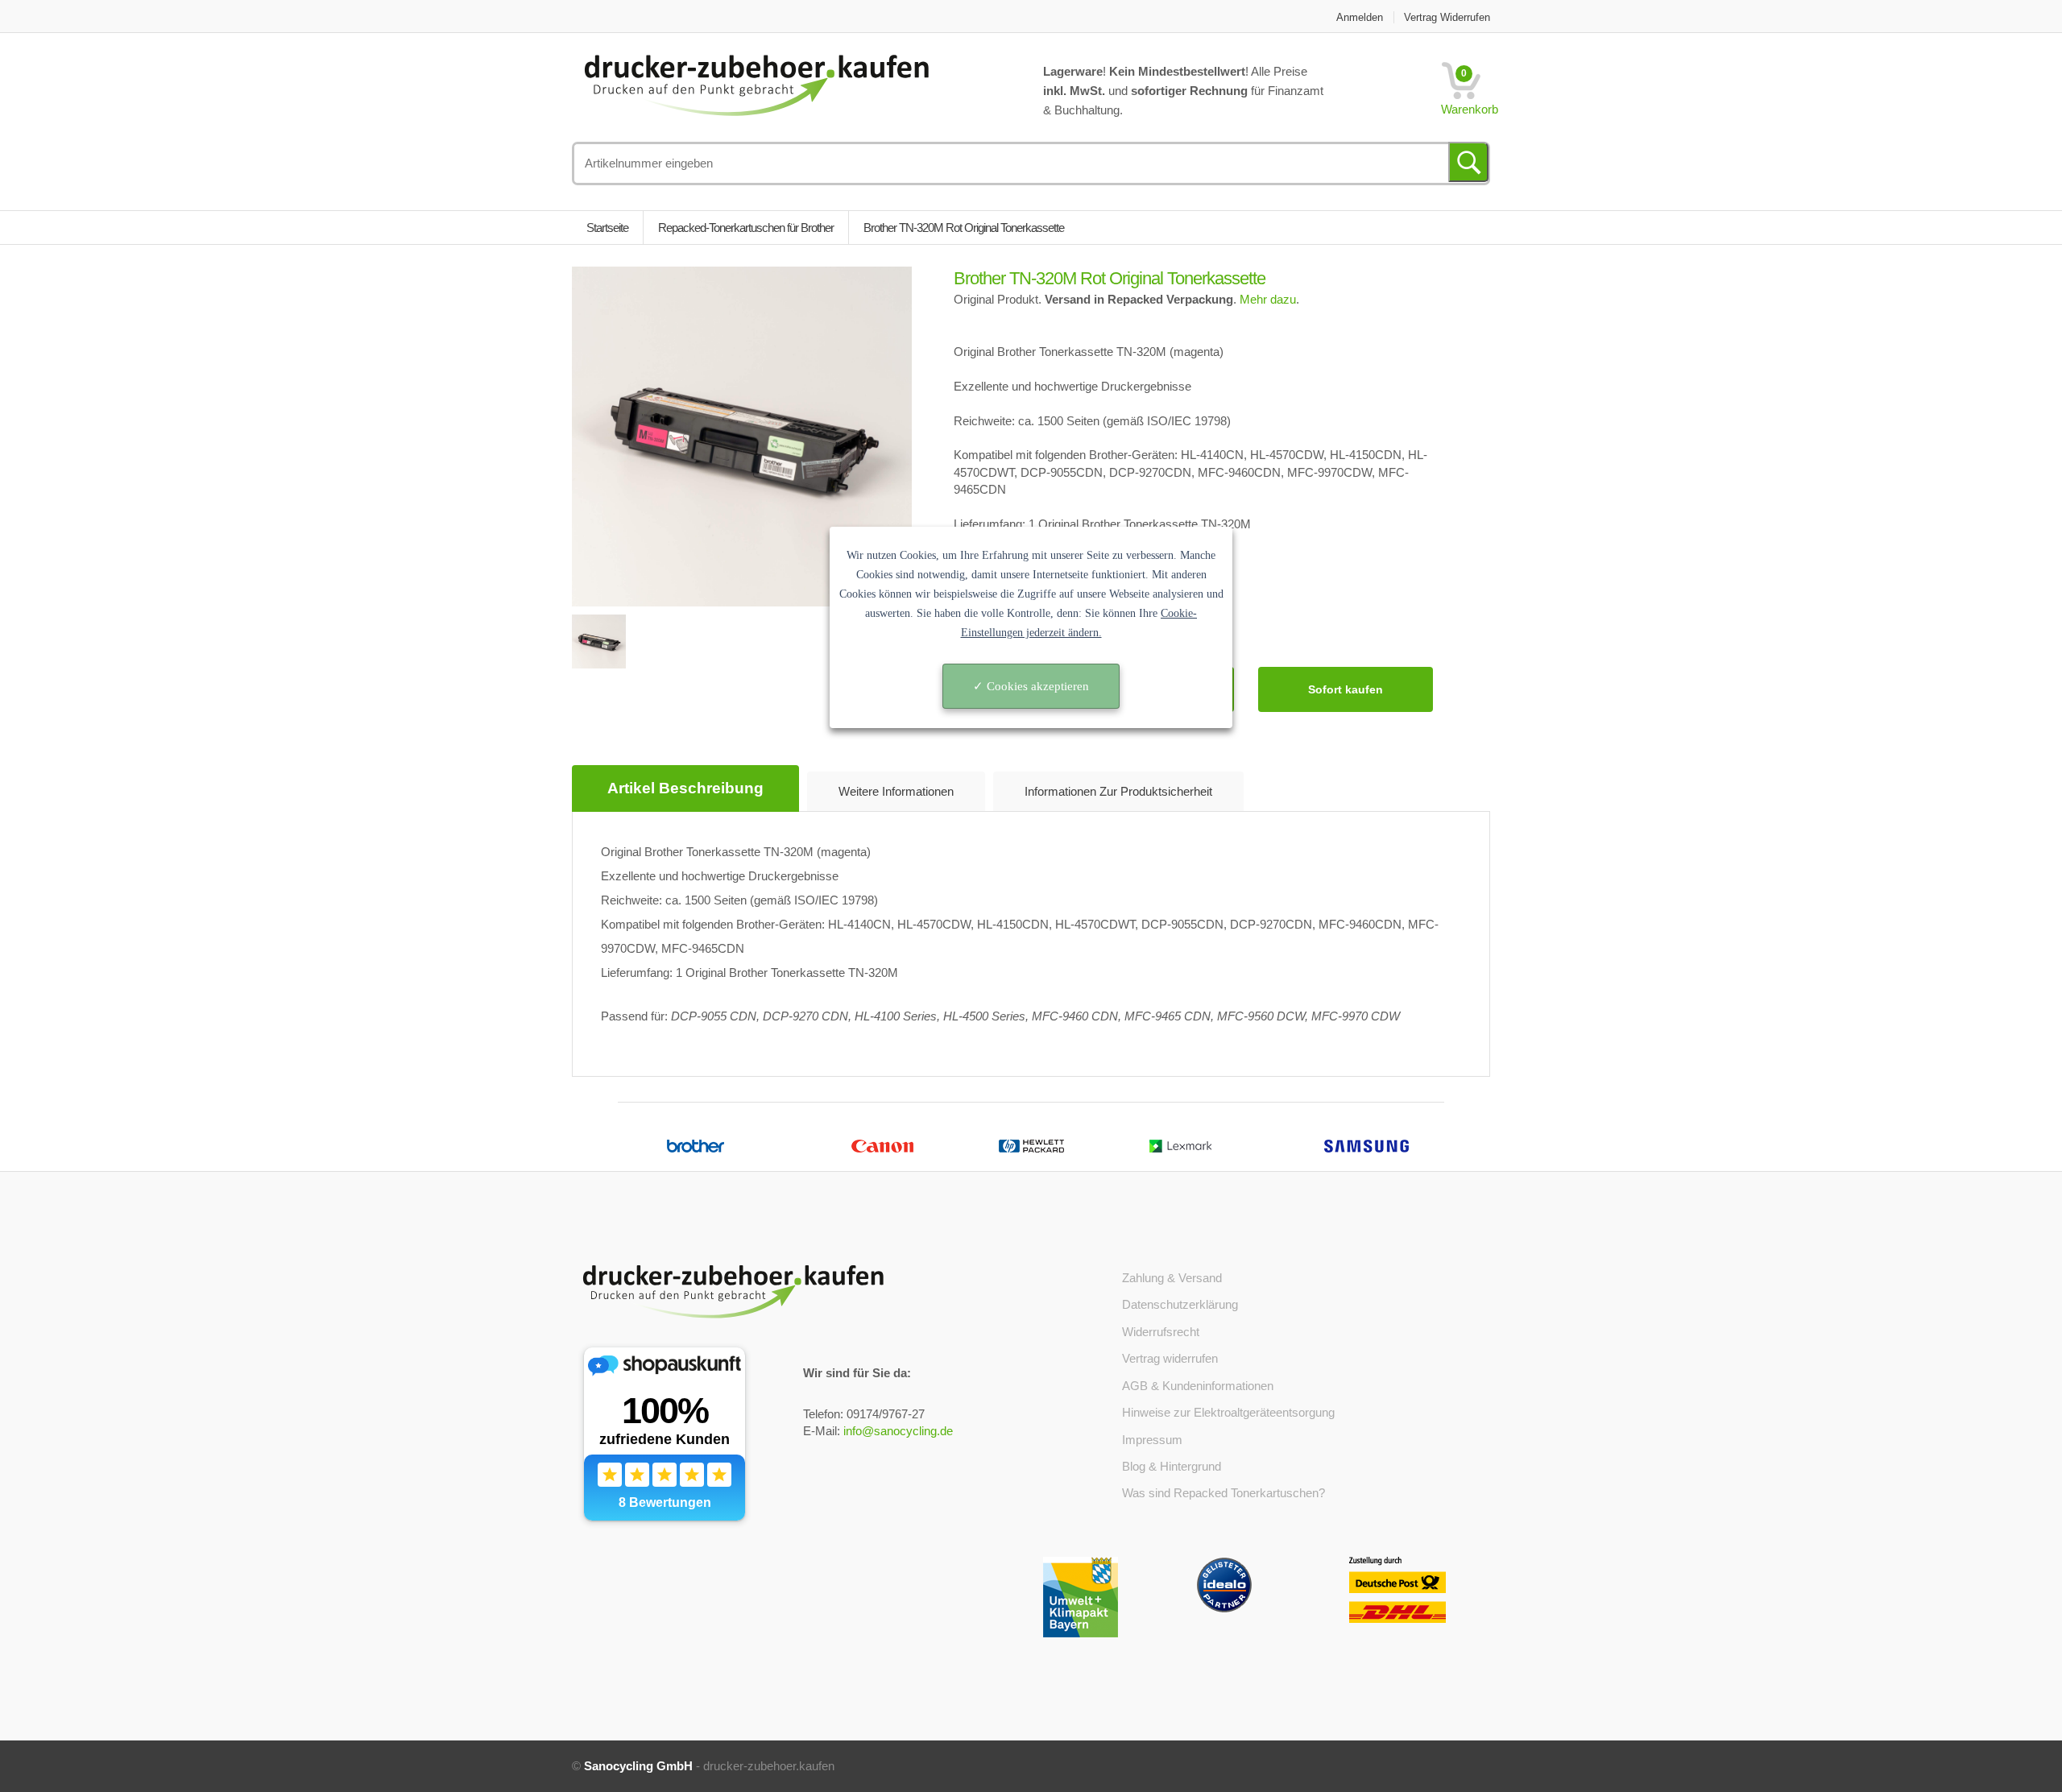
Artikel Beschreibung (685, 788)
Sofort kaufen (1346, 689)
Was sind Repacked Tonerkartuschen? (1224, 1493)
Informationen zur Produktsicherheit (1118, 791)
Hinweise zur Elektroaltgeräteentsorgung (1228, 1412)
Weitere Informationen (896, 791)
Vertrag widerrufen (1447, 17)
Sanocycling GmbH (638, 1766)
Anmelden (1360, 17)
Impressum (1152, 1440)
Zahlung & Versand (1172, 1278)
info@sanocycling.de (898, 1431)
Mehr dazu (1268, 299)
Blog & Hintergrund (1172, 1466)
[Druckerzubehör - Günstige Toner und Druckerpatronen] (756, 83)
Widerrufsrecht (1161, 1332)
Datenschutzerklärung (1180, 1304)
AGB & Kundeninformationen (1198, 1386)
